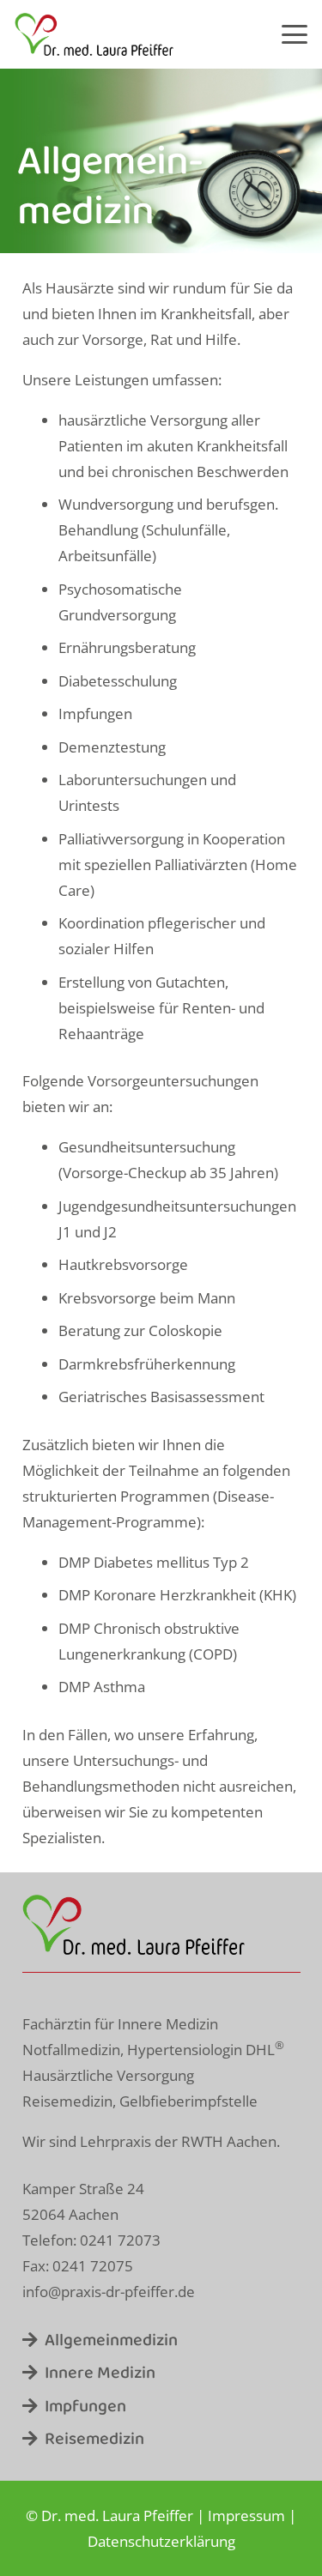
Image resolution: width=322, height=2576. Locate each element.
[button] (294, 34)
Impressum (246, 2516)
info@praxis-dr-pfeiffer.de (109, 2292)
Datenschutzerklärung (161, 2541)
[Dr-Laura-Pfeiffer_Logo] (94, 34)
